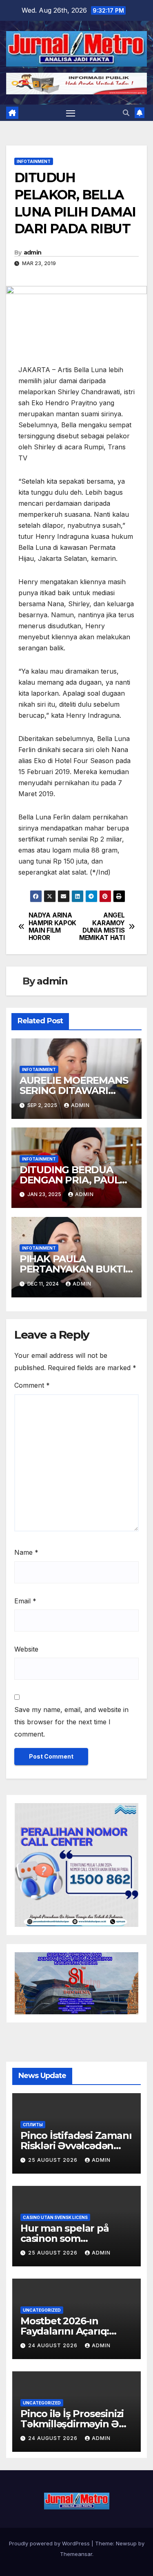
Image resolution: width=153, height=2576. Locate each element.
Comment (32, 1385)
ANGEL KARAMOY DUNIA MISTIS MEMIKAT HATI (102, 927)
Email (25, 1601)
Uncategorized (42, 2310)
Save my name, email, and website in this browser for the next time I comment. (71, 1722)
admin (33, 252)
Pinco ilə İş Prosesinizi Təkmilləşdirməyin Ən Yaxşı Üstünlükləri (73, 2424)
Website (26, 1649)
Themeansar (76, 2554)
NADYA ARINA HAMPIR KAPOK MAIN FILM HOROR (52, 927)
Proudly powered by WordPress (50, 2543)
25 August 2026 (54, 2160)
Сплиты (33, 2125)
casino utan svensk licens (55, 2217)
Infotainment (34, 161)
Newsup (126, 2543)
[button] (126, 113)
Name (26, 1552)
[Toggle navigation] (71, 113)
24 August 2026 (54, 2345)
